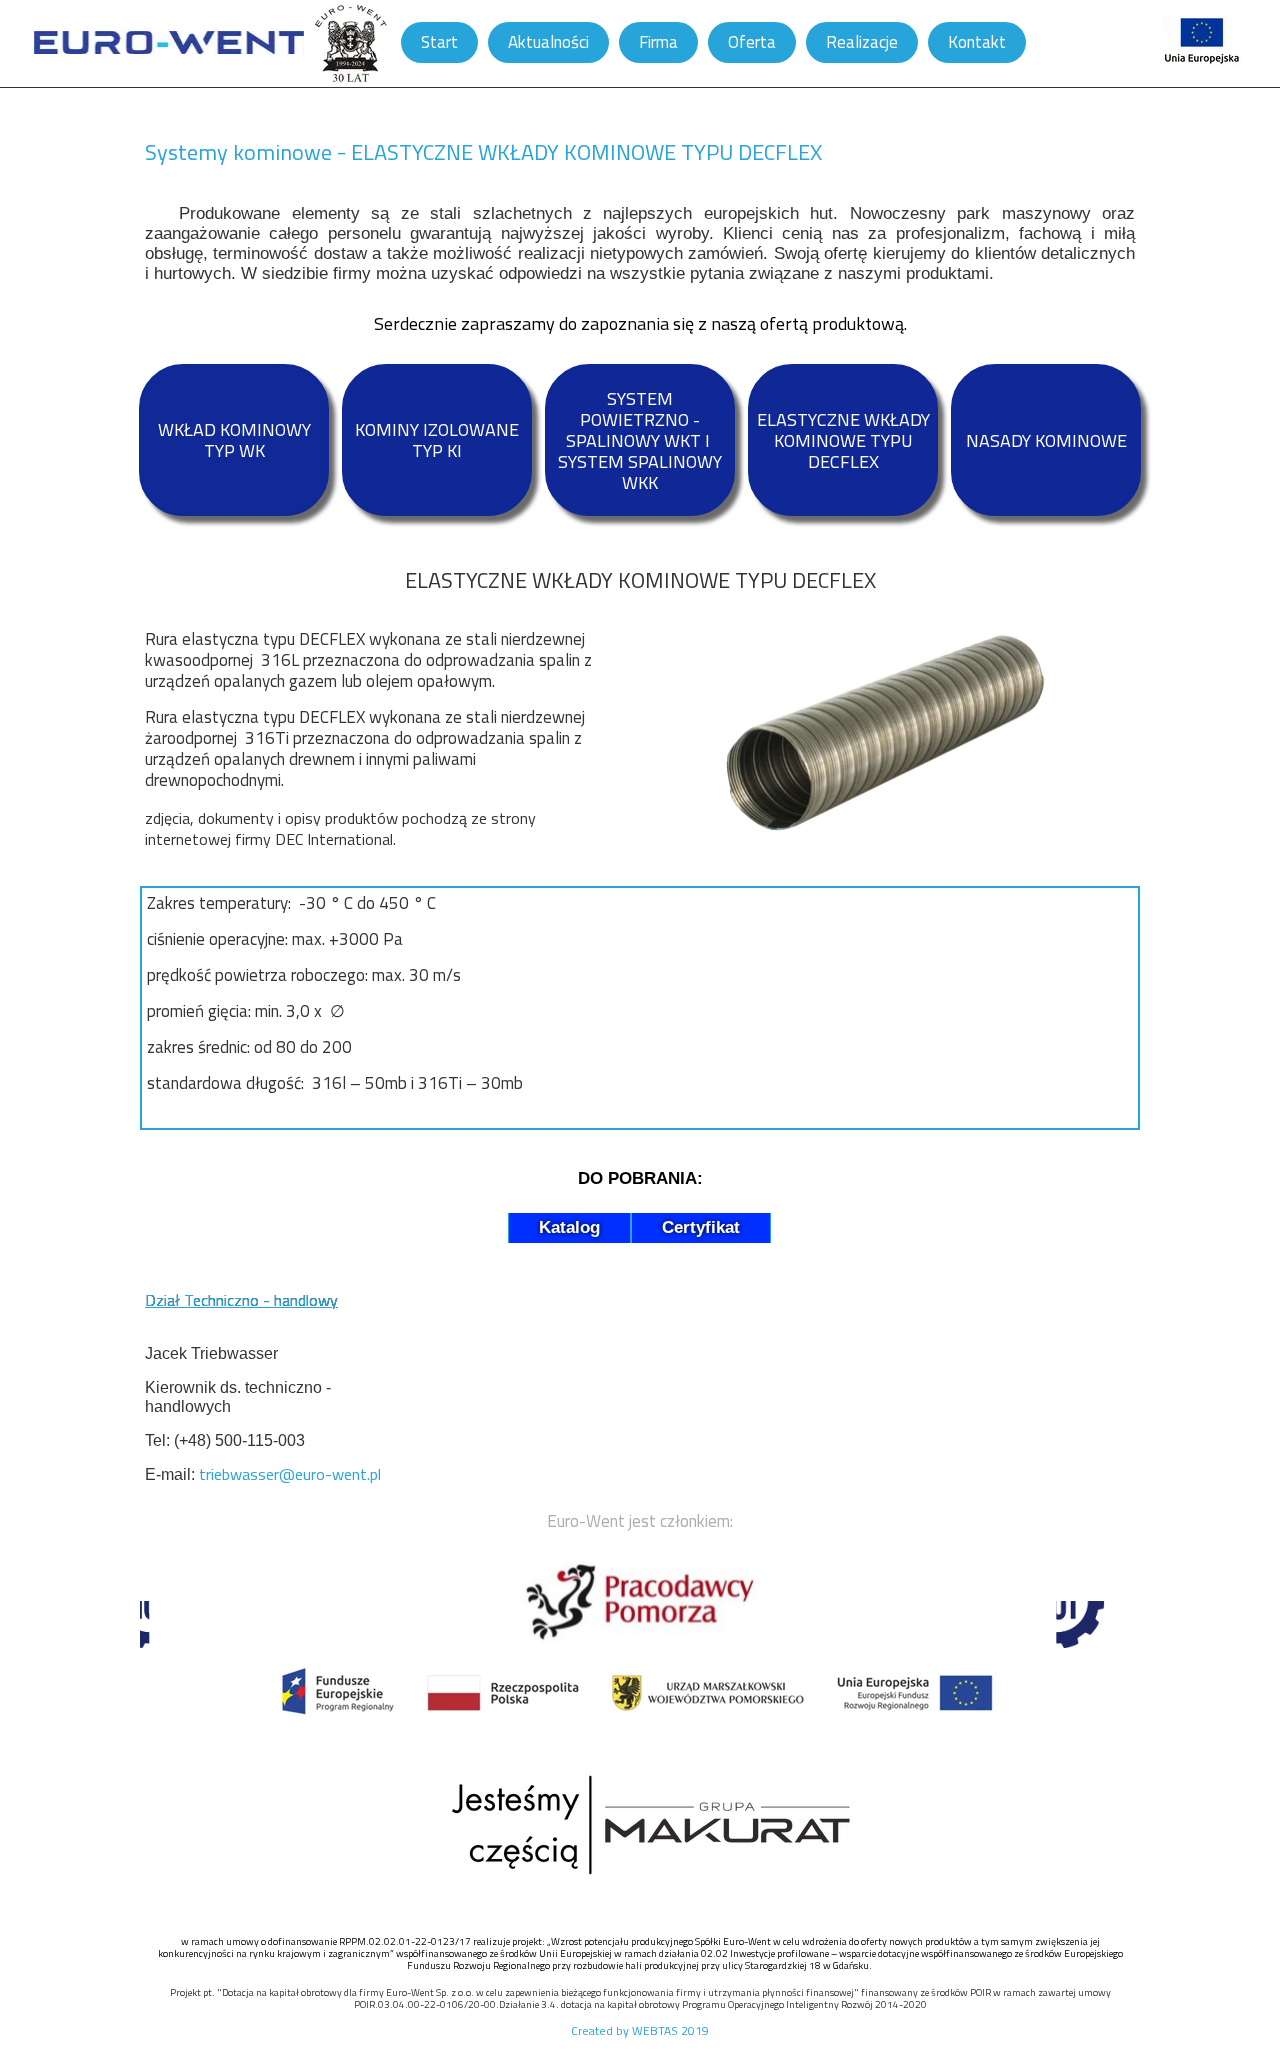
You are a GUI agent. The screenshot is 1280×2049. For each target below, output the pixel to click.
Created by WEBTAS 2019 (640, 2030)
